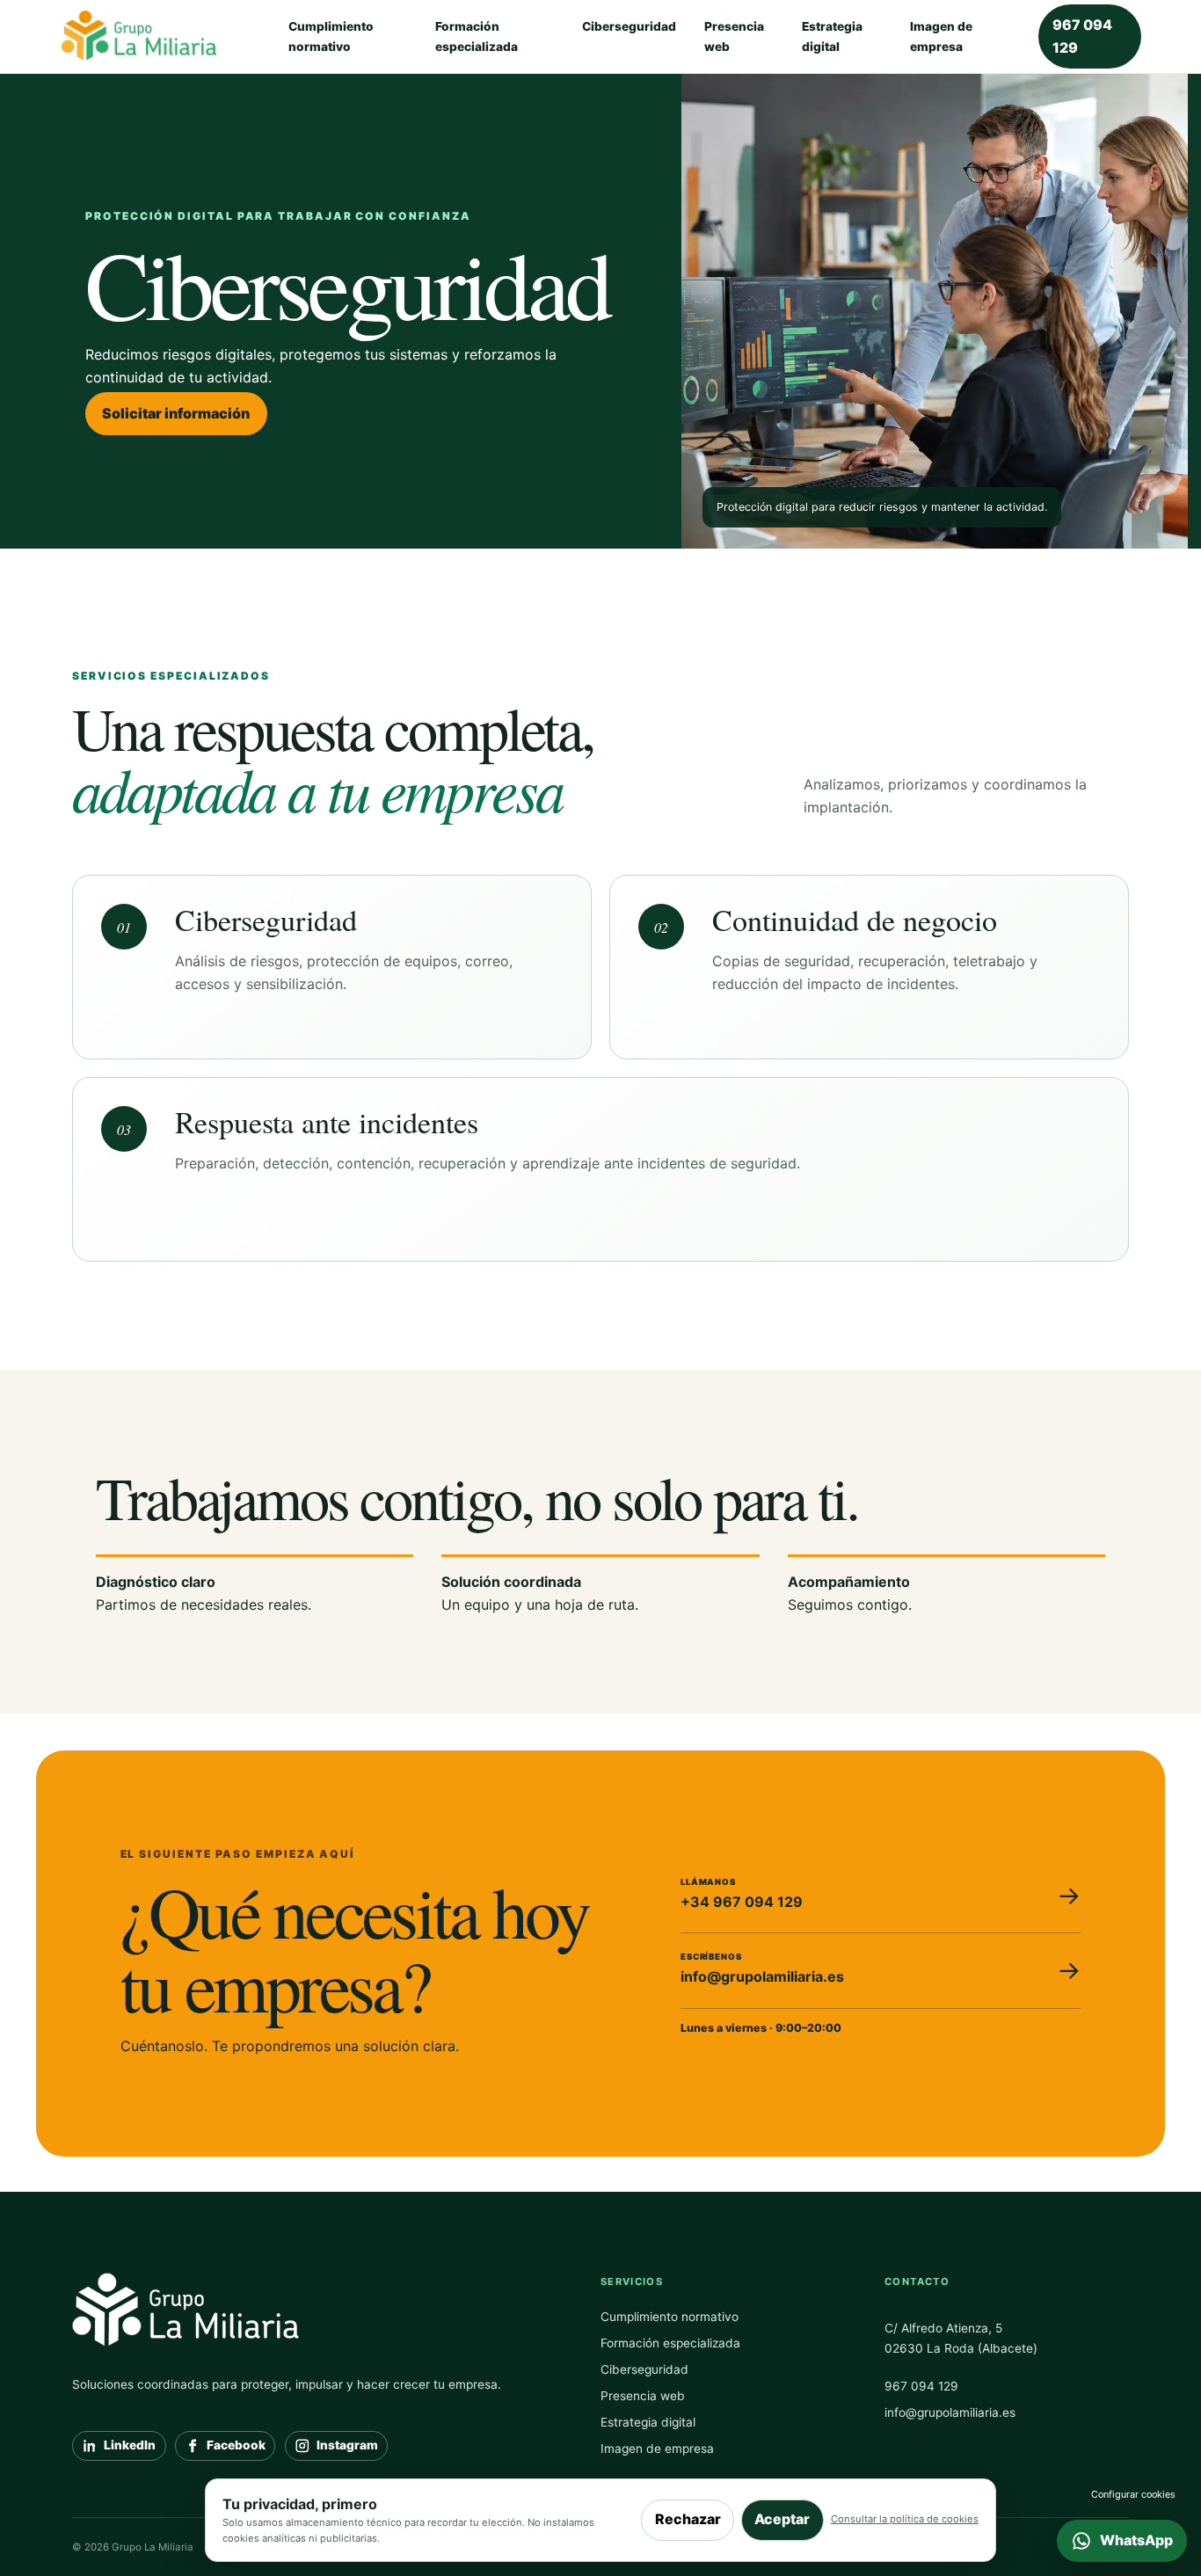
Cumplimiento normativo (331, 36)
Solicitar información (176, 413)
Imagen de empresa (941, 36)
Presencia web (734, 36)
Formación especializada (477, 36)
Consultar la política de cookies (905, 2519)
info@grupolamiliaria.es (950, 2412)
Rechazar (688, 2519)
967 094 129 (1082, 36)
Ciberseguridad (629, 26)
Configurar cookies (1133, 2494)
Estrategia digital (832, 36)
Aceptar (782, 2519)
